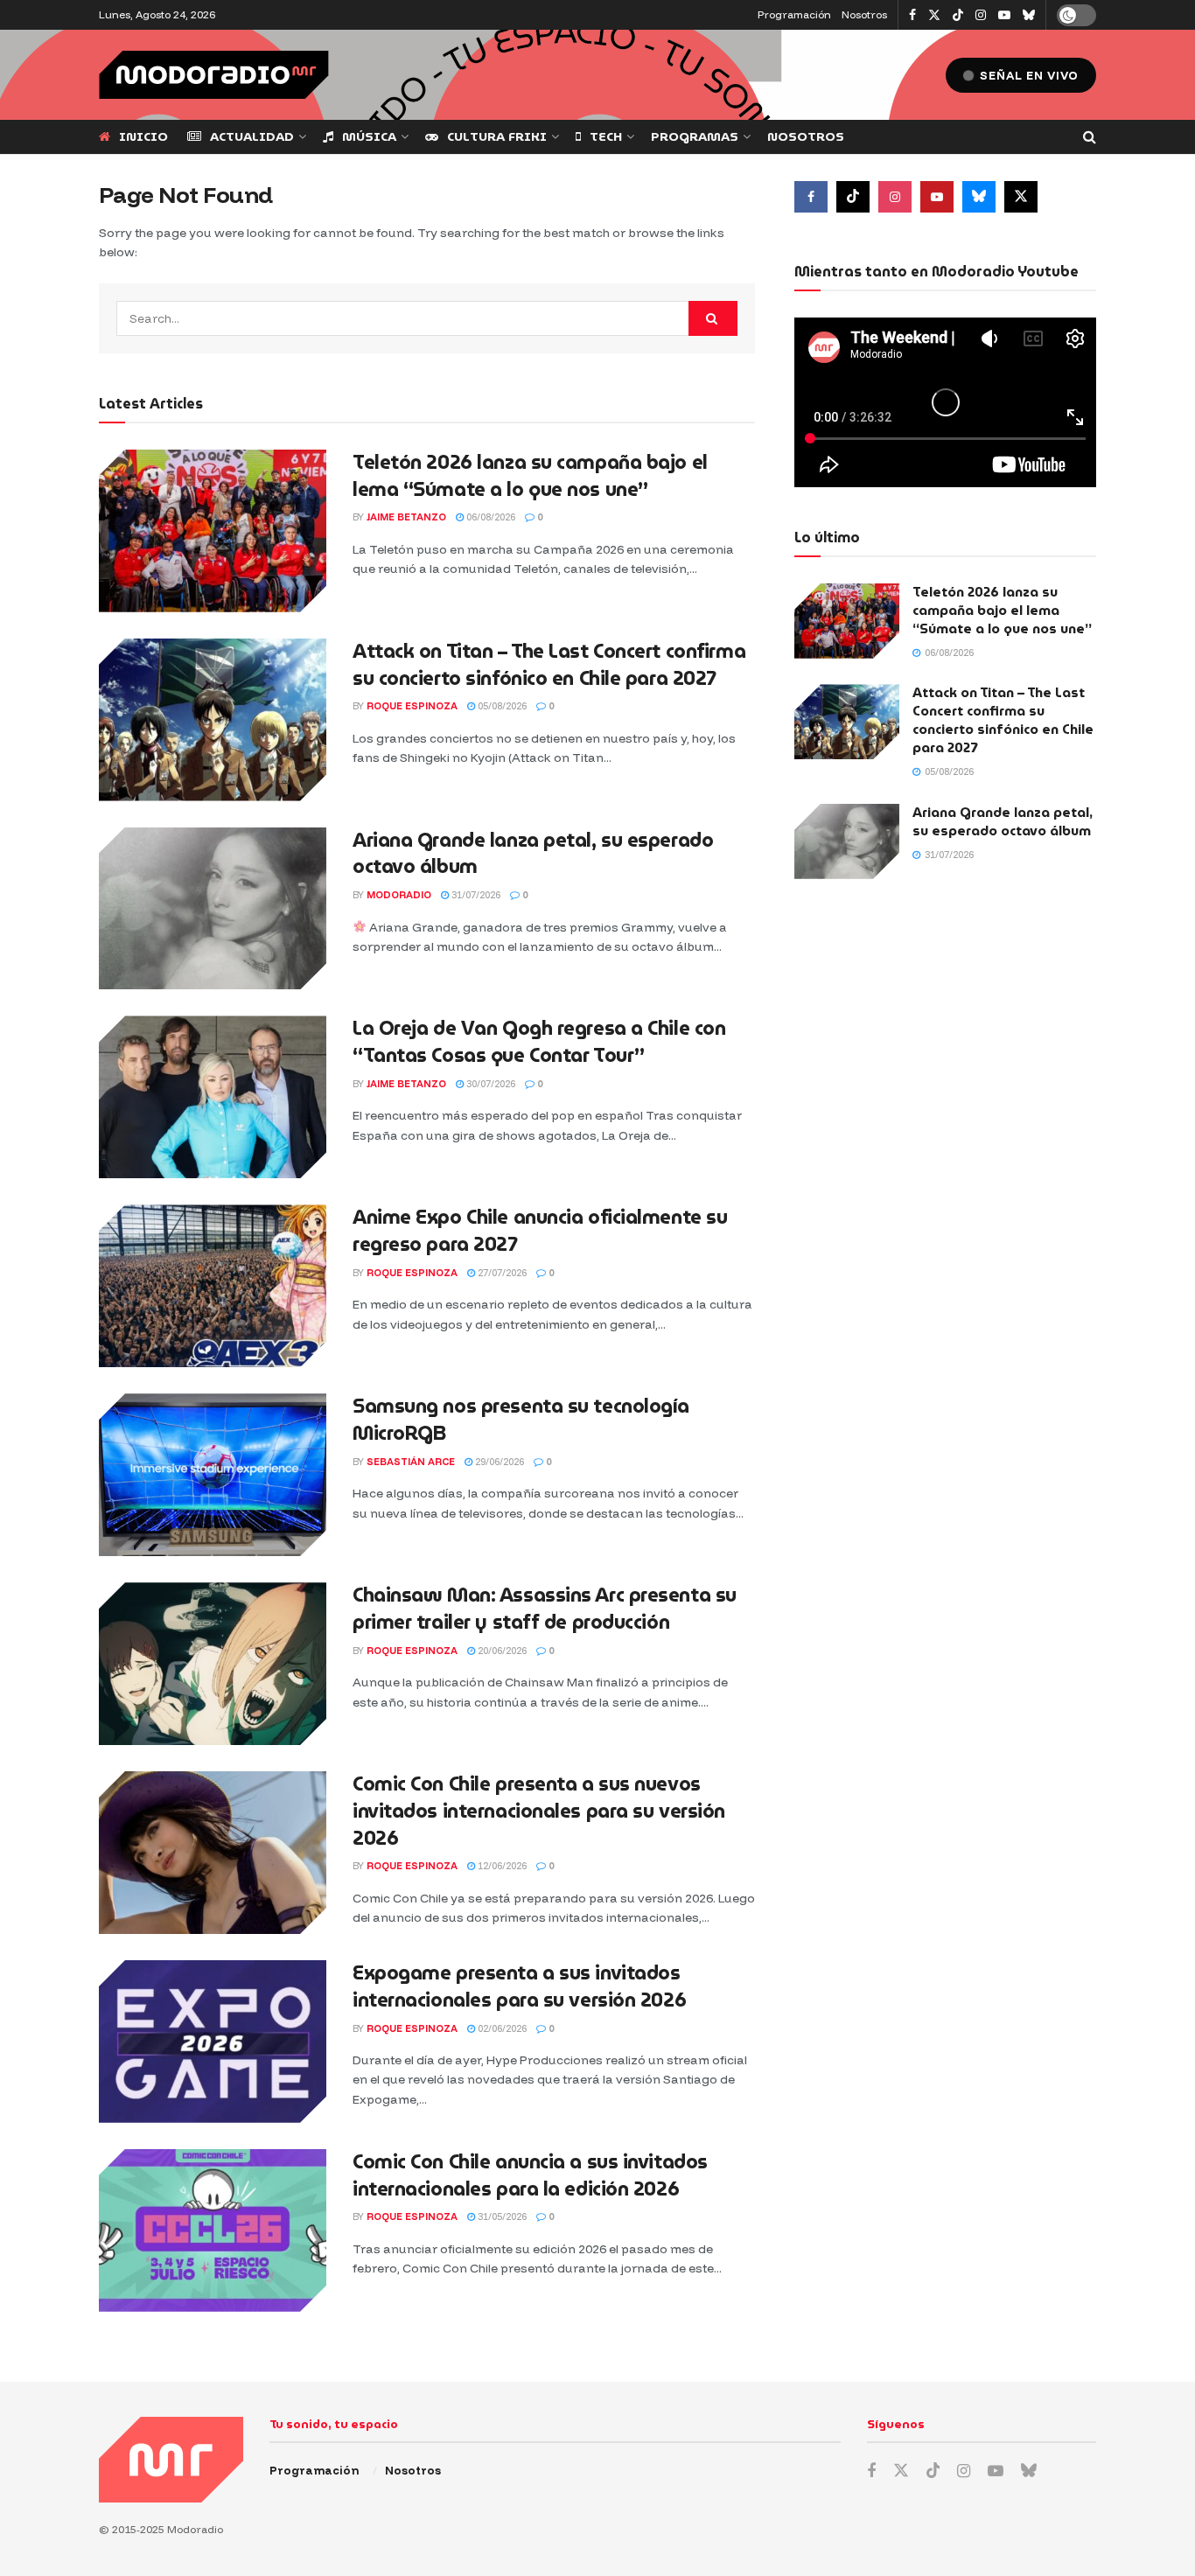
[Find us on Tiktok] (853, 197)
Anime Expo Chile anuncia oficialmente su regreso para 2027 (540, 1231)
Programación (794, 14)
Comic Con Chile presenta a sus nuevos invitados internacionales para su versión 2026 (539, 1811)
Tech (606, 136)
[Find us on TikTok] (958, 16)
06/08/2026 (489, 517)
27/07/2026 (501, 1273)
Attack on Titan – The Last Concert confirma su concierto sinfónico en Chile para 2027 (549, 665)
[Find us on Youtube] (1004, 15)
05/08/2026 (501, 706)
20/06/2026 (501, 1651)
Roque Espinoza (412, 706)
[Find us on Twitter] (934, 15)
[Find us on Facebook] (912, 15)
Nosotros (864, 14)
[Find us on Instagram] (981, 15)
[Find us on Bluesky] (1029, 16)
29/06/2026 (498, 1462)
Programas (695, 136)
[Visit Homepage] (214, 75)
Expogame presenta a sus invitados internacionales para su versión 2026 (519, 1986)
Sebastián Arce (411, 1462)
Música (369, 136)
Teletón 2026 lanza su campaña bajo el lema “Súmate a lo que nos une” (530, 476)
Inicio (143, 136)
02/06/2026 (501, 2028)
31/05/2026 (501, 2216)
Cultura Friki (497, 136)
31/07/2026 (475, 895)
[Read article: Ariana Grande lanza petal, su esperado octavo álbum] (213, 909)
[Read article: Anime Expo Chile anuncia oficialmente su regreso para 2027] (213, 1286)
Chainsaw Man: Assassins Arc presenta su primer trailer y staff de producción (545, 1609)
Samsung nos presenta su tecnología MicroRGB (521, 1420)
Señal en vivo (1027, 75)
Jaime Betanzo (406, 517)
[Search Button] (1090, 137)
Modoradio (399, 895)
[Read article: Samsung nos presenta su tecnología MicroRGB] (213, 1475)
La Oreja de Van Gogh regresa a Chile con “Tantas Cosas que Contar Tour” (539, 1042)
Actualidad (252, 136)
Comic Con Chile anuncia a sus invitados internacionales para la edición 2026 (530, 2175)
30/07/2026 (489, 1084)
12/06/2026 (501, 1866)
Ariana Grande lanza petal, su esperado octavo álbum (533, 854)
